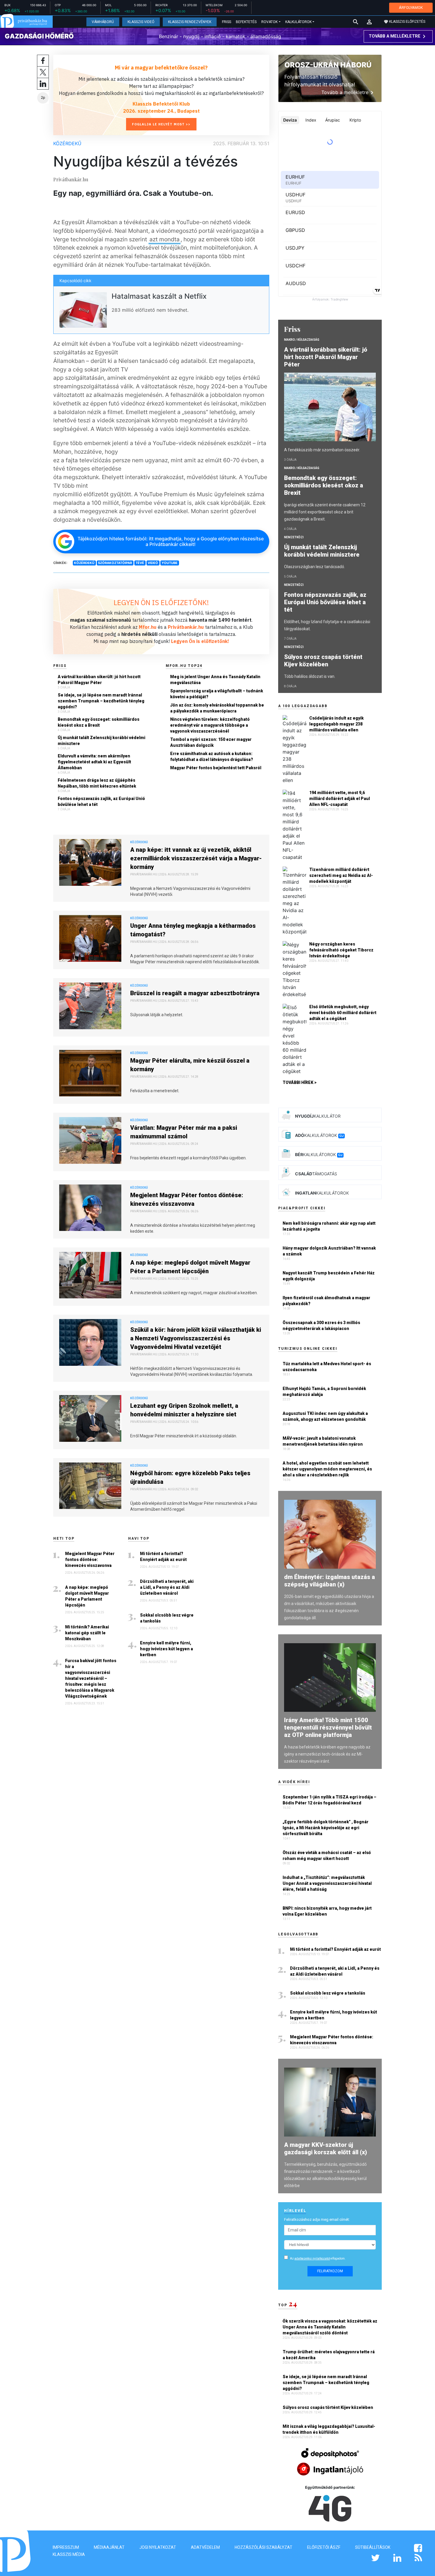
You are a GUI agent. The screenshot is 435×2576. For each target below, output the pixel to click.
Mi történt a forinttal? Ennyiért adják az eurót (163, 1557)
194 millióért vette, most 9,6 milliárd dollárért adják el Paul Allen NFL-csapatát (340, 799)
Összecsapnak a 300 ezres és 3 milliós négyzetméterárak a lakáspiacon (321, 1326)
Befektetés (246, 22)
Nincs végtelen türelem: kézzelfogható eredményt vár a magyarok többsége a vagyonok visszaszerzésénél (210, 725)
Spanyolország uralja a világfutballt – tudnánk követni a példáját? (217, 694)
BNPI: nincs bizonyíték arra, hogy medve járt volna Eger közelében (327, 1911)
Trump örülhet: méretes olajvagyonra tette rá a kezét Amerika (329, 2355)
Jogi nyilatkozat (158, 2547)
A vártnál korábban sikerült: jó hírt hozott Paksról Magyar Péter (99, 680)
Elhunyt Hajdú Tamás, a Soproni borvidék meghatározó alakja (324, 1392)
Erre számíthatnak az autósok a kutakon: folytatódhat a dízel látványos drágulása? (212, 757)
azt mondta (165, 239)
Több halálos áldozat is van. (310, 676)
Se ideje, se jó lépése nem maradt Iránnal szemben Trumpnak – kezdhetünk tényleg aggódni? (101, 701)
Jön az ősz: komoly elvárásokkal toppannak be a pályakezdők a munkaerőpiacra (217, 708)
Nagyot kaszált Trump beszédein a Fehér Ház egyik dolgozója (329, 1276)
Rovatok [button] (269, 22)
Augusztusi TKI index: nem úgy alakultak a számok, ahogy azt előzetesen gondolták (325, 1416)
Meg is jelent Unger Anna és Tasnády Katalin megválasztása (215, 680)
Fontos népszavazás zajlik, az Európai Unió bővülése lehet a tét (101, 801)
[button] (369, 22)
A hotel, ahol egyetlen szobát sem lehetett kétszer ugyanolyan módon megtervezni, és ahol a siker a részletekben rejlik (327, 1469)
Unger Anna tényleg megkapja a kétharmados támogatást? (193, 930)
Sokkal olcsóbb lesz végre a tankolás (167, 1618)
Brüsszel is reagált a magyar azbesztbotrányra (195, 993)
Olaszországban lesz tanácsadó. (315, 567)
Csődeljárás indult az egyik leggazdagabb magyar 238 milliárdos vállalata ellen (336, 724)
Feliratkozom (330, 2271)
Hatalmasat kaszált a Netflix (159, 296)
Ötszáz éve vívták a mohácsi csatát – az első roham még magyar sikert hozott (327, 1856)
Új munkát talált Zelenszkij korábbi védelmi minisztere (101, 741)
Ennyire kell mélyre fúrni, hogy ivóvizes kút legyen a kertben (166, 1649)
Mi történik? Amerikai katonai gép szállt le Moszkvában (87, 1633)
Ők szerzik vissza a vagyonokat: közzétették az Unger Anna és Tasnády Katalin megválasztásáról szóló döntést (330, 2327)
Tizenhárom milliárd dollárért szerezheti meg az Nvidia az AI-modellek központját (341, 875)
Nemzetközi (294, 537)
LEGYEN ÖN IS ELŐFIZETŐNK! (161, 602)
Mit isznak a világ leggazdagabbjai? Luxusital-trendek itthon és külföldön (329, 2429)
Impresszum (66, 2547)
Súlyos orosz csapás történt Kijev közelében (323, 661)
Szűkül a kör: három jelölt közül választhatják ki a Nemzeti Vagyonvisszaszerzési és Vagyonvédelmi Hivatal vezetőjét (196, 1338)
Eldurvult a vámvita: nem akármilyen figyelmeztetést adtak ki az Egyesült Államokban (94, 762)
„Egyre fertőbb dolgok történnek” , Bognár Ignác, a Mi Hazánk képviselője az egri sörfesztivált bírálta (326, 1828)
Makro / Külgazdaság (302, 340)
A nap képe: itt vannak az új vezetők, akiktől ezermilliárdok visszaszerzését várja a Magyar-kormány (196, 858)
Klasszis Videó (141, 22)
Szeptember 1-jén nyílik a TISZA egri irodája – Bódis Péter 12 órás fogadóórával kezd (330, 1800)
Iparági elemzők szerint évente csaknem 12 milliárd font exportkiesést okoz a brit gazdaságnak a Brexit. (325, 512)
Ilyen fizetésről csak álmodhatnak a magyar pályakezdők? (326, 1301)
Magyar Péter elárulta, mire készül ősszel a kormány (190, 1065)
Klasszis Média (69, 2554)
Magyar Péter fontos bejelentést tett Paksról (216, 768)
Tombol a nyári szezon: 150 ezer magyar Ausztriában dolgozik (211, 742)
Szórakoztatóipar (115, 563)
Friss (227, 22)
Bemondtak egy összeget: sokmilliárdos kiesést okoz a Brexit (99, 722)
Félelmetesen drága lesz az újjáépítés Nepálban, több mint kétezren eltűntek (97, 783)
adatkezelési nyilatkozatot (312, 2259)
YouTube (170, 563)
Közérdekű (67, 143)
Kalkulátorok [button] (298, 22)
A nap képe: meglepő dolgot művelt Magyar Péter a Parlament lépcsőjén (190, 1267)
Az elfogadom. (318, 2259)
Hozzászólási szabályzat (264, 2547)
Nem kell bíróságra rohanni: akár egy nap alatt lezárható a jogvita (329, 1226)
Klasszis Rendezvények (190, 22)
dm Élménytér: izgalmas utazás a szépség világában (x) (330, 1581)
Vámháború (103, 22)
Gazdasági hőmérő (39, 36)
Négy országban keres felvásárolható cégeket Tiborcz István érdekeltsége (341, 950)
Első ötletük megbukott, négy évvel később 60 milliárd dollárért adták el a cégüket (343, 1013)
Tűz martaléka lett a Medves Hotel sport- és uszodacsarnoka (327, 1367)
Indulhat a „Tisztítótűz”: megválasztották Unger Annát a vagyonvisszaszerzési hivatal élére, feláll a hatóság (327, 1883)
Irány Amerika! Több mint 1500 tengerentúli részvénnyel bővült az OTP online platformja (328, 1727)
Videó (153, 563)
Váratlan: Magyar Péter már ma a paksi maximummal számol (184, 1132)
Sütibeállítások (373, 2547)
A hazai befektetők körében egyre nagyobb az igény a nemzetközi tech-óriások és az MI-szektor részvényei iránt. (327, 1754)
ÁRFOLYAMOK (411, 8)
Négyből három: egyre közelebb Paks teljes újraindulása (190, 1477)
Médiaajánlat (109, 2547)
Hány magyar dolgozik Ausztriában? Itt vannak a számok (329, 1251)
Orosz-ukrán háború (328, 65)
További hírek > (300, 1082)
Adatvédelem (205, 2547)
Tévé (140, 563)
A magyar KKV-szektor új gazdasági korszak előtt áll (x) (326, 2148)
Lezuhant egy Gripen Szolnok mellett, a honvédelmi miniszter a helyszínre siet (184, 1410)
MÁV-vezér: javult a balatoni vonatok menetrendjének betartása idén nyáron (323, 1441)
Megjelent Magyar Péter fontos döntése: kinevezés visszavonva (187, 1199)
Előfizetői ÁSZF (324, 2547)
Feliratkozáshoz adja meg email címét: (317, 2219)
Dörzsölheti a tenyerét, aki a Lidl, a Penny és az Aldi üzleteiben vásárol (167, 1587)
